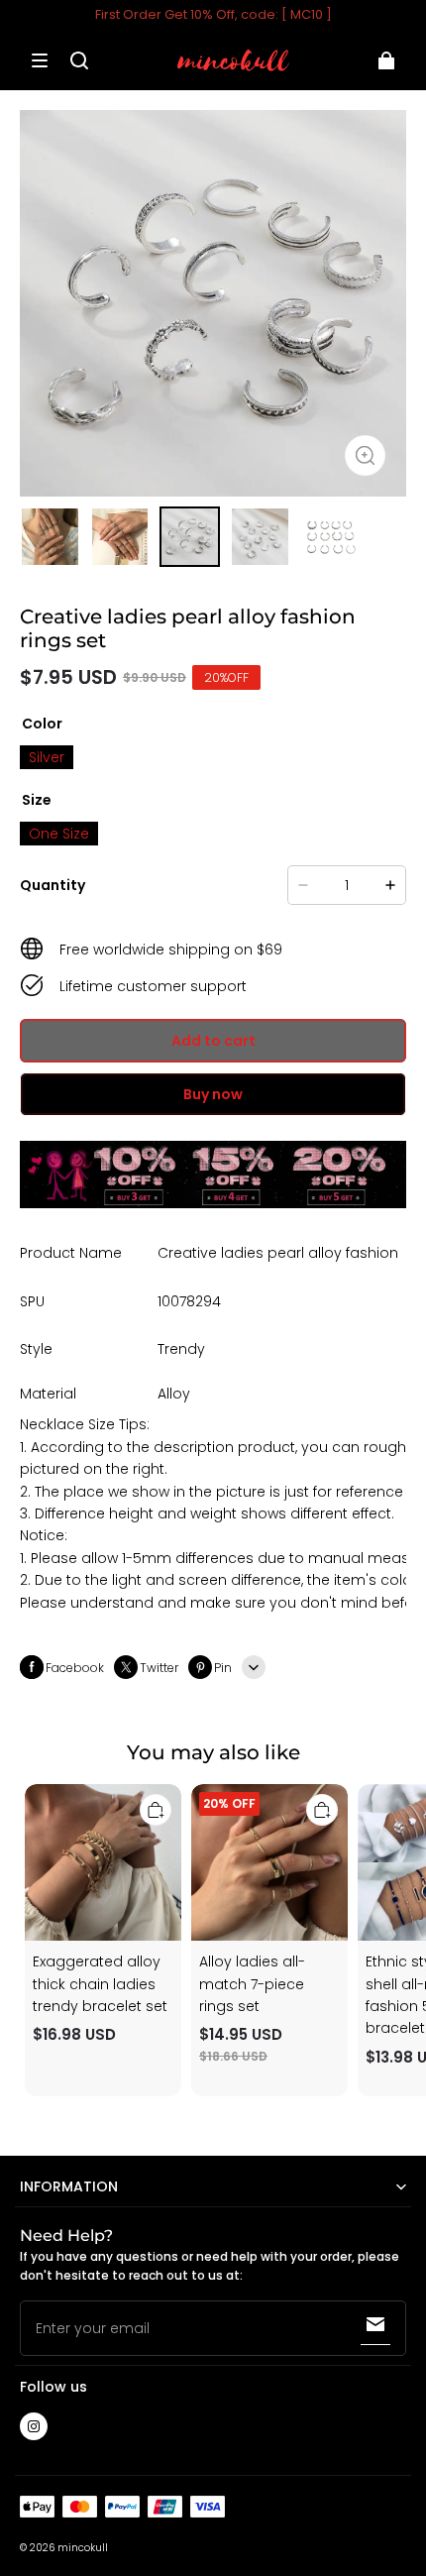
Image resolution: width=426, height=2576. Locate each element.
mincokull (83, 2548)
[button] (40, 60)
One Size (59, 834)
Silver (47, 757)
